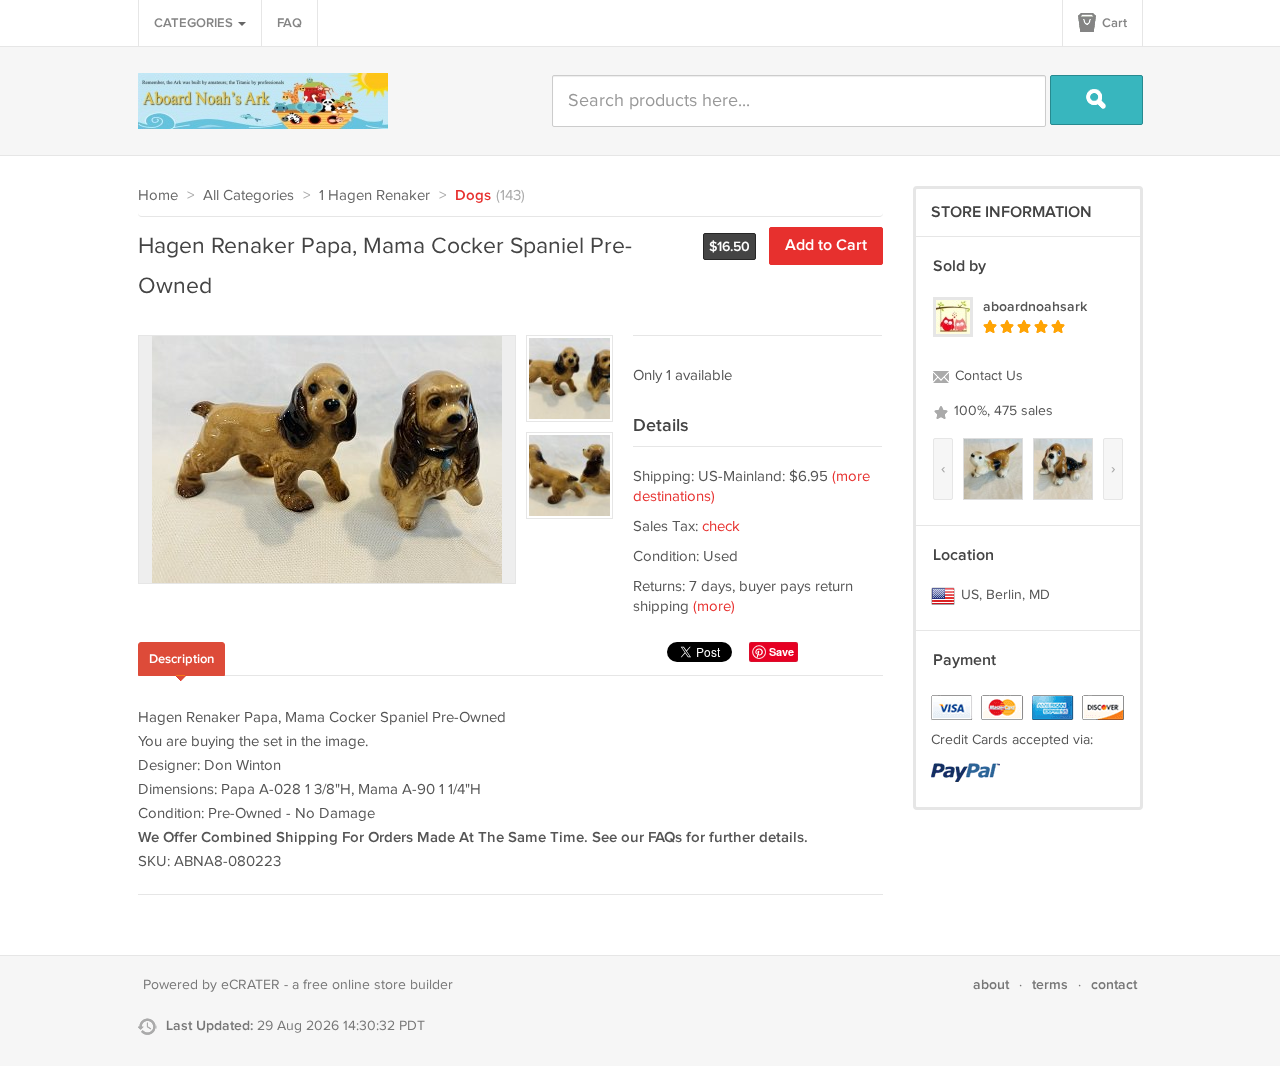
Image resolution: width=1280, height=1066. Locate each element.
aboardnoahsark (1035, 306)
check (721, 526)
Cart (1113, 23)
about (991, 984)
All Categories (248, 195)
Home (158, 195)
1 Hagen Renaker (374, 195)
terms (1050, 984)
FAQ (289, 23)
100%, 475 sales (1001, 411)
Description (181, 659)
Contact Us (987, 376)
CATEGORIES (195, 23)
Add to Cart (826, 245)
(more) (714, 606)
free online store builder (378, 985)
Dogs (473, 196)
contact (1114, 984)
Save (781, 651)
